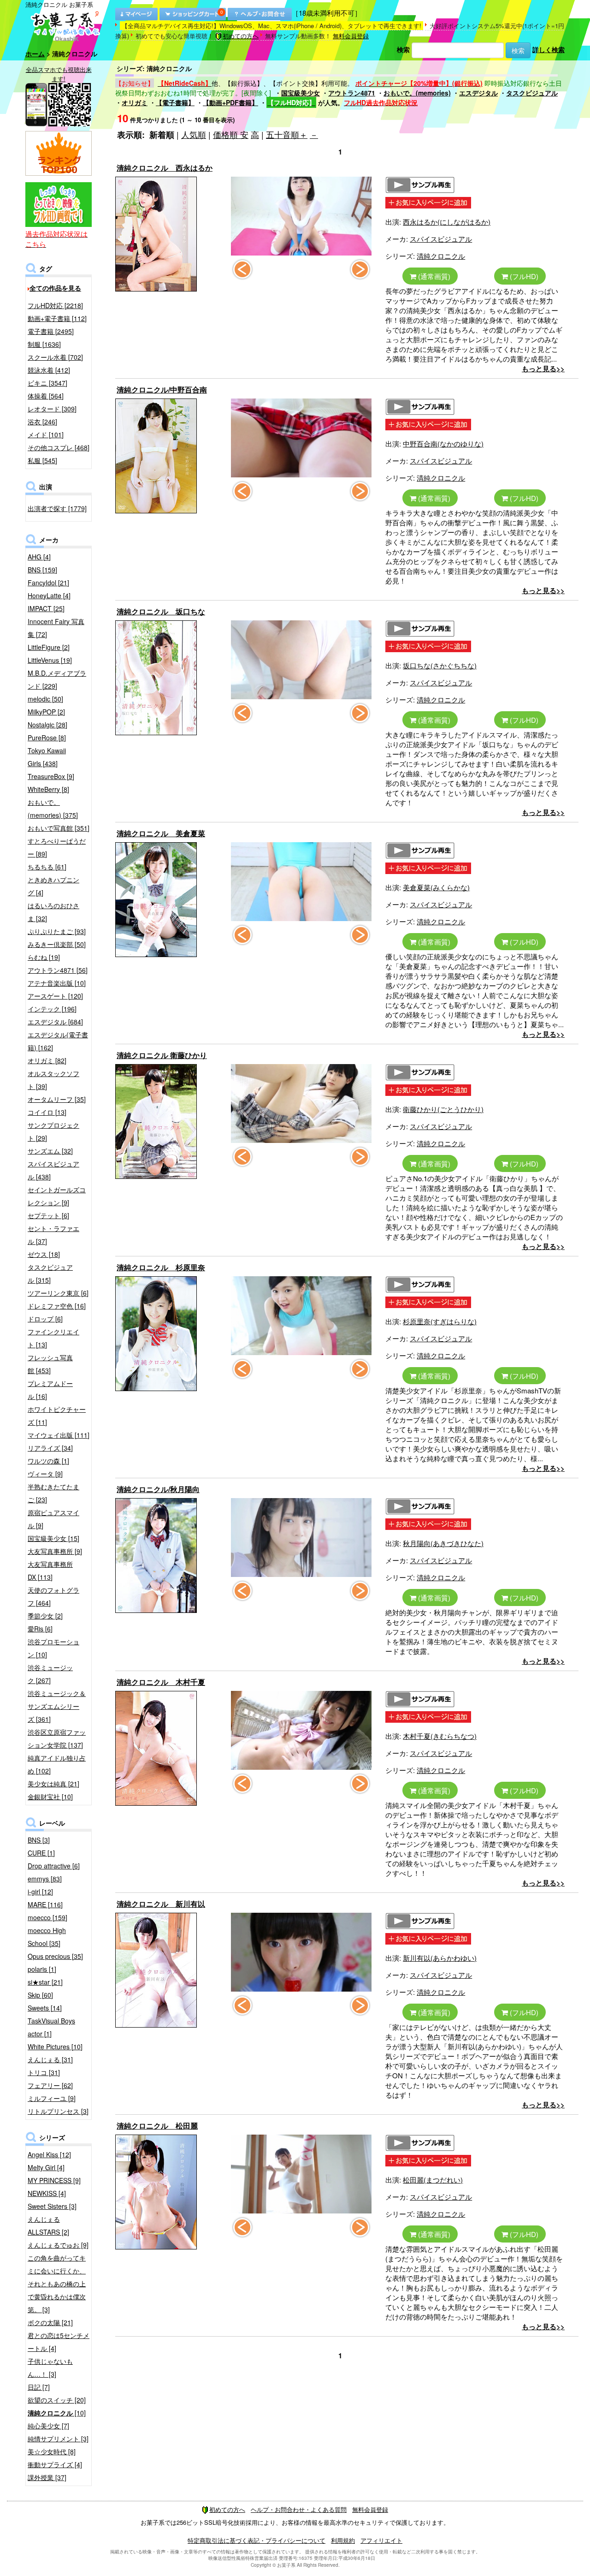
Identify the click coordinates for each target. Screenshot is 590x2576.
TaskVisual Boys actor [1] (51, 2027)
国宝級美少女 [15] (53, 1538)
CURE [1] (41, 1853)
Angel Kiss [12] (49, 2154)
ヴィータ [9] (45, 1474)
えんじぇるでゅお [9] (58, 2245)
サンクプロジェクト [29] (53, 1131)
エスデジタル (478, 93)
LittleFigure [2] (49, 647)
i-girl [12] (40, 1892)
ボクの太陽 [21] (50, 2322)
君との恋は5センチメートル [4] (59, 2342)
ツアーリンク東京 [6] (58, 1293)
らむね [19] (44, 957)
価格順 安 (231, 134)
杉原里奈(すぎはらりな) (440, 1321)
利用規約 (343, 2540)
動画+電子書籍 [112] (57, 318)
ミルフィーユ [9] (52, 2098)
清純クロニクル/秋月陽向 (158, 1489)
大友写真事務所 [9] (55, 1551)
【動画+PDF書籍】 (230, 102)
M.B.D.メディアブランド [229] (57, 679)
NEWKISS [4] (47, 2193)
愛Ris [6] (40, 1629)
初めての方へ (241, 36)
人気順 (194, 134)
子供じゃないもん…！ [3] (50, 2368)
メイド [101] (46, 434)
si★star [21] (45, 1982)
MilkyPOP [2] (46, 712)
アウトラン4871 (352, 93)
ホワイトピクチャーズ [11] (57, 1416)
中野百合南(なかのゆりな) (443, 443)
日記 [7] (39, 2387)
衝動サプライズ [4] (55, 2464)
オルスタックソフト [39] (53, 1080)
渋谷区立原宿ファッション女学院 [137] (57, 1738)
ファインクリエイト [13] (53, 1338)
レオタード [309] (52, 409)
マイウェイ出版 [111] (59, 1435)
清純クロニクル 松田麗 (157, 2126)
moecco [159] (47, 1917)
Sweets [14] (45, 2008)
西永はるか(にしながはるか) (447, 222)
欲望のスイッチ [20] (57, 2400)
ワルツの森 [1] (48, 1461)
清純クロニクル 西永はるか (165, 168)
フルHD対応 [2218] (55, 305)
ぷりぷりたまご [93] (57, 931)
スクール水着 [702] (55, 357)
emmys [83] (45, 1879)
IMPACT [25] (46, 608)
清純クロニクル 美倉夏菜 (161, 833)
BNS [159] (42, 570)
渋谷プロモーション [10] (53, 1648)
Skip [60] (40, 1995)
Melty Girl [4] (46, 2167)
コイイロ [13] (47, 1112)
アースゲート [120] (55, 996)
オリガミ (135, 102)
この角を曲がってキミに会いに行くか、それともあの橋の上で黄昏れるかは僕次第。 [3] (57, 2284)
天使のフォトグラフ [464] (53, 1596)
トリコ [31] (44, 2072)
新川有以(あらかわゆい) (440, 1958)
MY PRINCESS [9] (54, 2180)
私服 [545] (42, 460)
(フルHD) (523, 276)
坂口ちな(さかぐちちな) (440, 665)
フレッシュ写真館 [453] (50, 1364)
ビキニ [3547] (47, 383)
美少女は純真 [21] (53, 1784)
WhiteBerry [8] (48, 789)
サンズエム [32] (50, 1151)
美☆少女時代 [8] (52, 2451)
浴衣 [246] (42, 422)
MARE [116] (45, 1904)
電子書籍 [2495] (51, 331)
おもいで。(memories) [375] (53, 809)
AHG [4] (39, 557)
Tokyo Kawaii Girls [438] (47, 757)
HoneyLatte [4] (49, 595)
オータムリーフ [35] (57, 1099)
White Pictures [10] (55, 2047)
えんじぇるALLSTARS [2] (48, 2225)
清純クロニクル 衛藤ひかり (162, 1055)
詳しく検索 (549, 49)
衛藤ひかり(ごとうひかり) (443, 1109)
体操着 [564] (46, 396)
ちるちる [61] (47, 867)
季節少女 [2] (45, 1616)
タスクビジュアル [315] (50, 1273)
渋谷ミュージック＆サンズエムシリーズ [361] (57, 1706)
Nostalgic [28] (47, 725)
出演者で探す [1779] (57, 508)
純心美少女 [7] (48, 2426)
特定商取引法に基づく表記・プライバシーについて (257, 2540)
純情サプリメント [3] (58, 2439)
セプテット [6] (48, 1215)
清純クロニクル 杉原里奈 (161, 1267)
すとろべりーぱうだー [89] (57, 847)
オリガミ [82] (47, 1060)
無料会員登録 (351, 36)
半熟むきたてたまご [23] (53, 1493)
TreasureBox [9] (51, 776)
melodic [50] (45, 699)
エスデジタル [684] (55, 1022)
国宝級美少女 (301, 93)
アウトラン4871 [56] (58, 970)
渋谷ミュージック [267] (50, 1674)
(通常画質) (433, 276)
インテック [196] (52, 1009)
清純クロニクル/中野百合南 (162, 390)
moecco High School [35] (47, 1937)
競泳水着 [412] (49, 370)
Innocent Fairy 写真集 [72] (56, 628)
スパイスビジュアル (441, 239)
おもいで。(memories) (417, 93)
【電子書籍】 (175, 102)
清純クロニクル (441, 256)
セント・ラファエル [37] (53, 1235)
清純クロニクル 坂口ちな (161, 611)
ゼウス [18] (44, 1254)
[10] (57, 2413)
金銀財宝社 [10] (50, 1797)
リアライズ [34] (50, 1448)
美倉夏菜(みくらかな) (436, 887)
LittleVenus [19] (50, 660)
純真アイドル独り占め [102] (57, 1764)
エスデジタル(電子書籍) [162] (58, 1041)
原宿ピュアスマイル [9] (53, 1519)
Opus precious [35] (55, 1956)
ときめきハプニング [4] (53, 886)
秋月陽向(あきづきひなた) (443, 1543)
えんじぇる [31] (50, 2059)
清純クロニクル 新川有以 (161, 1904)
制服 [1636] (44, 344)
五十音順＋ (287, 134)
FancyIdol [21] (48, 583)
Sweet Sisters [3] (52, 2206)
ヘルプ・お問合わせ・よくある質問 (299, 2509)
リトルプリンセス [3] (58, 2111)
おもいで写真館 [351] (59, 828)
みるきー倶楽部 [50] (57, 944)
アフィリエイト (381, 2540)
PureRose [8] (47, 738)
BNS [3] (39, 1840)
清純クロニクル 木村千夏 (161, 1682)
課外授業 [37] (47, 2477)
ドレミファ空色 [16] (57, 1306)
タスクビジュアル (532, 93)
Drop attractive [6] (54, 1866)
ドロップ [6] (45, 1319)
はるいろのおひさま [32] (53, 912)
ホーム (35, 54)
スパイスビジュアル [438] (53, 1170)
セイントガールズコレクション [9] (57, 1196)
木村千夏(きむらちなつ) (440, 1736)
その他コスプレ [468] (59, 447)
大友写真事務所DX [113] (50, 1571)
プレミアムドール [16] (50, 1390)
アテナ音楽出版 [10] (57, 983)
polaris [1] (42, 1969)
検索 (403, 49)
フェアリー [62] (50, 2085)
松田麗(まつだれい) (433, 2180)
